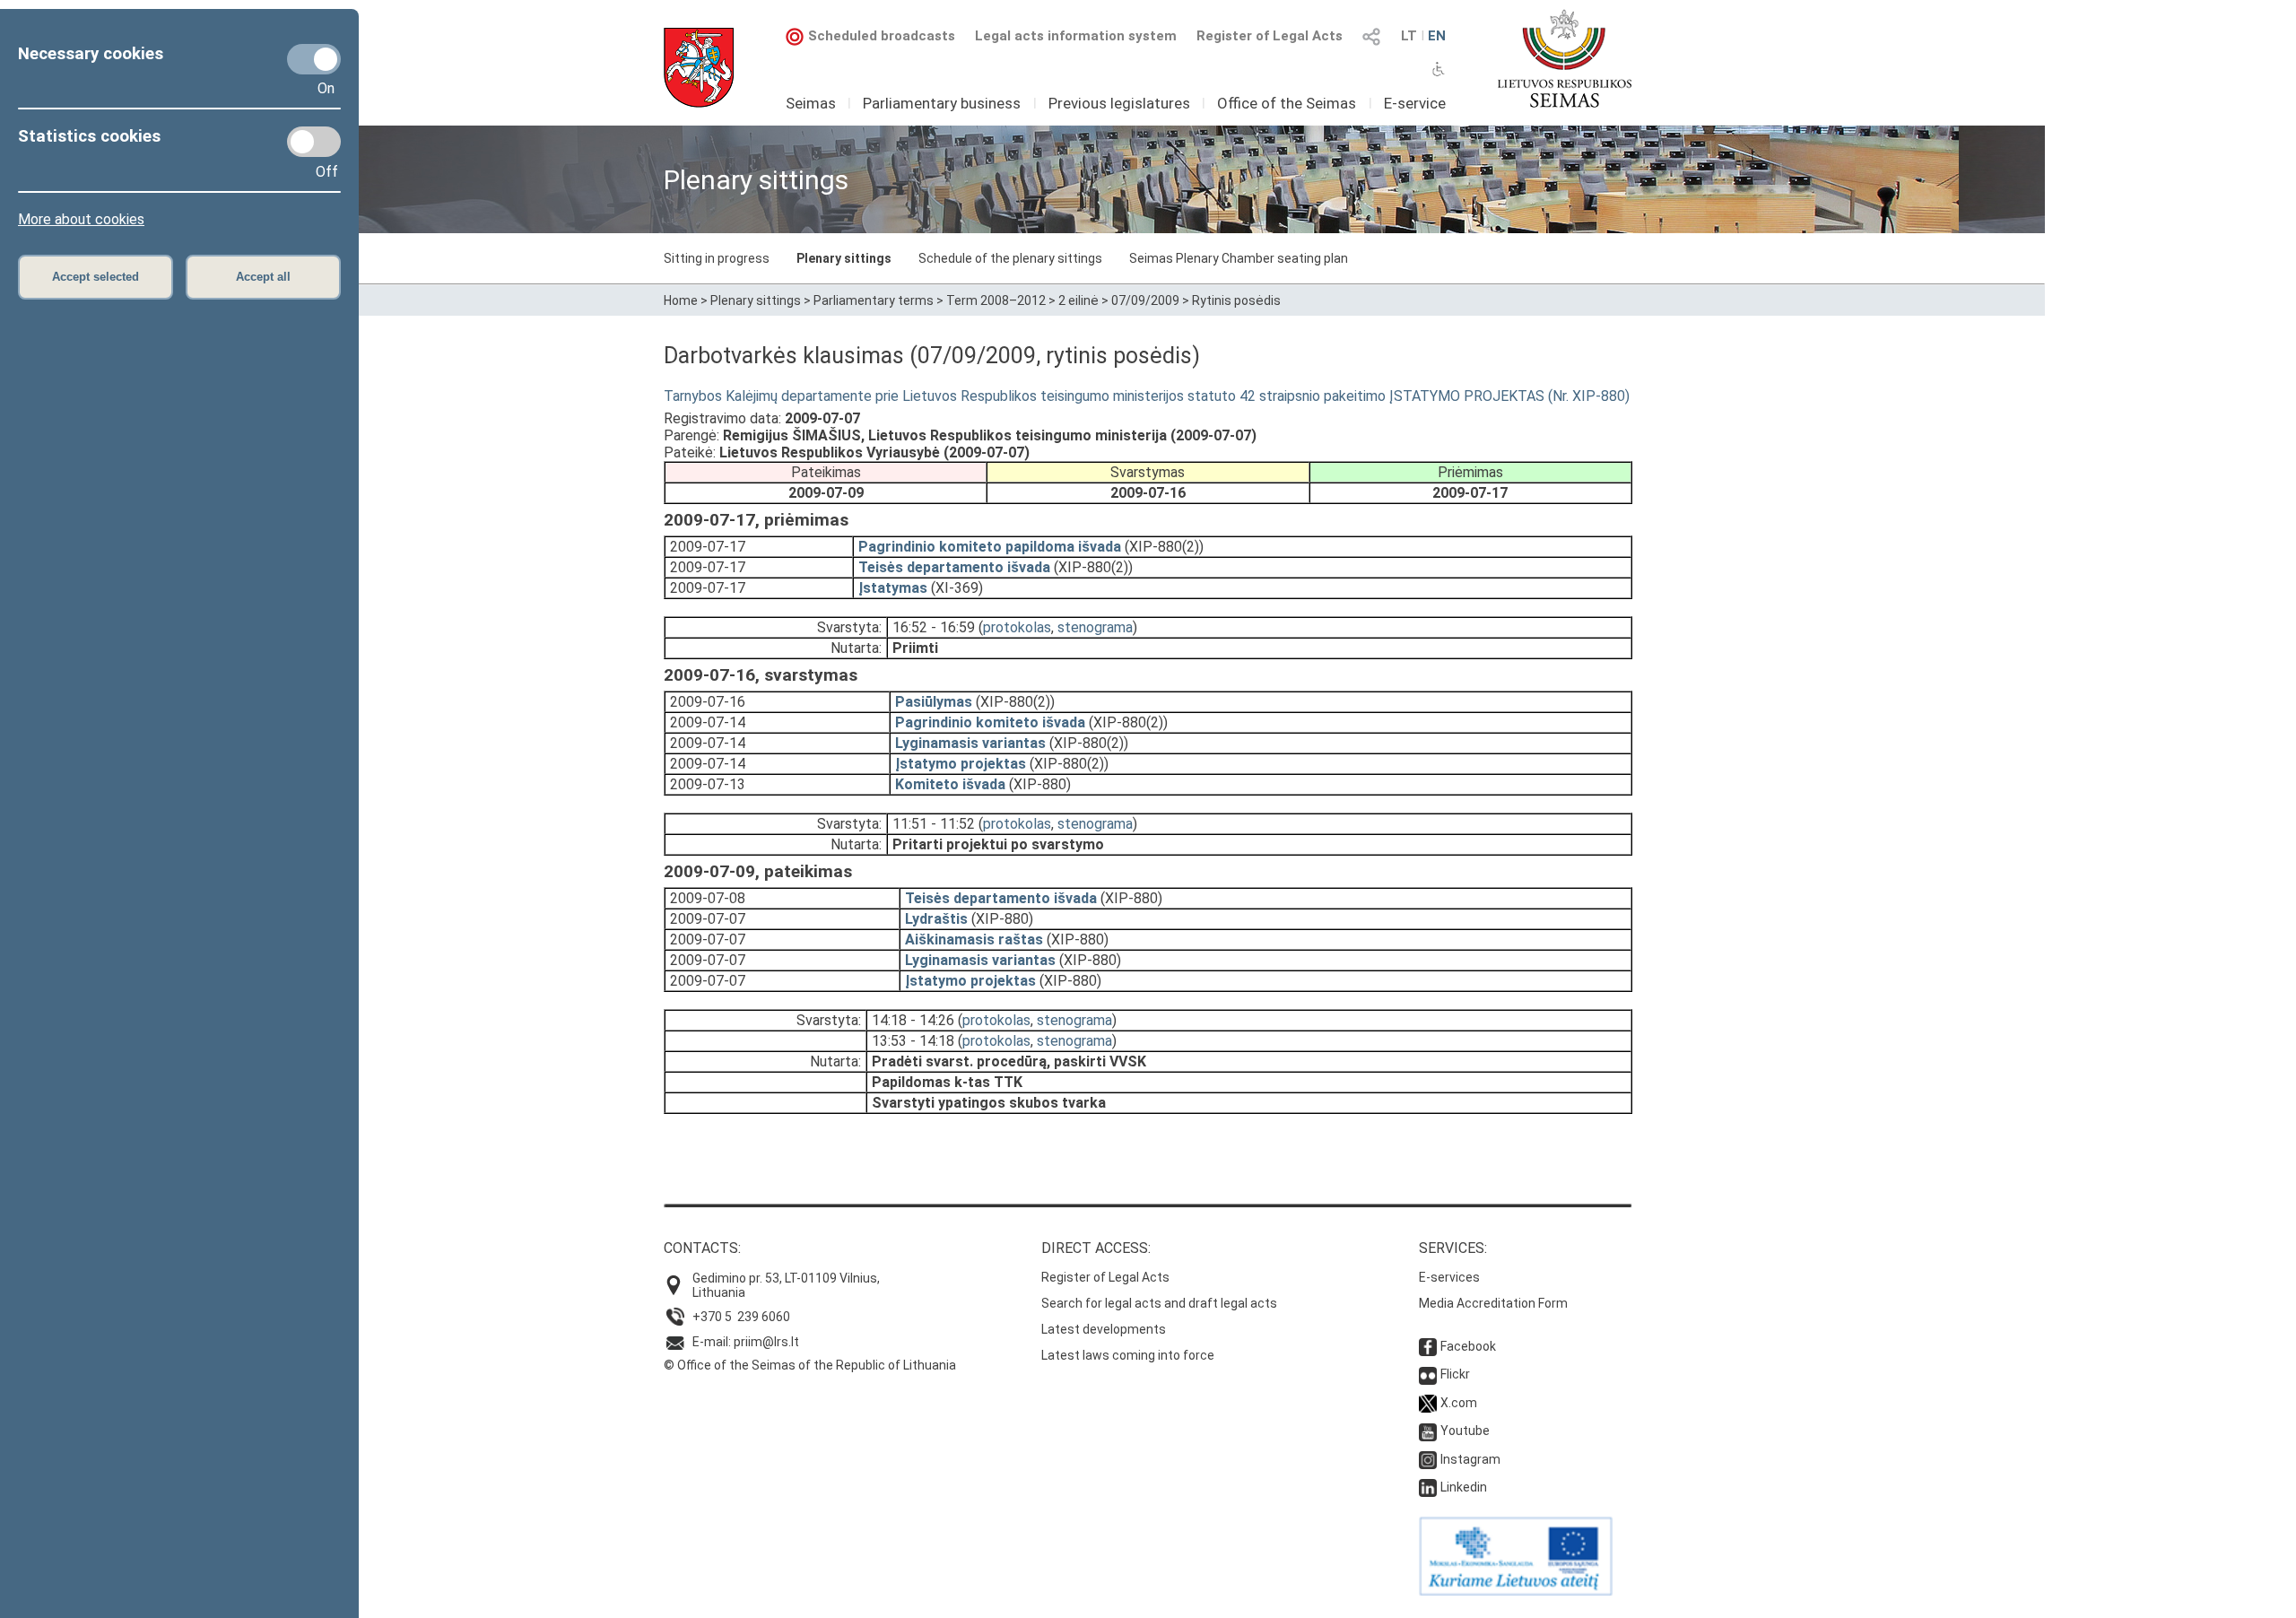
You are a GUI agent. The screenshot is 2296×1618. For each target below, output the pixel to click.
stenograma (1095, 627)
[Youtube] (1428, 1431)
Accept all (263, 277)
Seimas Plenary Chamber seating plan (1239, 258)
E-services (1449, 1277)
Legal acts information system (1076, 36)
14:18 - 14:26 (913, 1020)
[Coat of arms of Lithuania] (699, 68)
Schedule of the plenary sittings (1010, 258)
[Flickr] (1428, 1374)
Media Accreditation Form (1493, 1303)
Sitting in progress (717, 258)
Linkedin (1464, 1487)
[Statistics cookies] (314, 142)
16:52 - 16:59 (934, 627)
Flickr (1455, 1374)
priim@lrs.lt (766, 1342)
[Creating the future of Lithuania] (1516, 1591)
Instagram (1470, 1459)
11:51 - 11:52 (934, 824)
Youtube (1465, 1431)
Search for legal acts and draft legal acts (1159, 1303)
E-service (1415, 103)
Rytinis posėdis (1236, 300)
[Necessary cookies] (314, 59)
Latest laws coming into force (1128, 1355)
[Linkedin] (1428, 1487)
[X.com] (1428, 1403)
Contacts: (702, 1248)
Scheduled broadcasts (882, 36)
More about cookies (81, 219)
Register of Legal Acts (1270, 36)
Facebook (1468, 1346)
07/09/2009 (1145, 300)
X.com (1459, 1403)
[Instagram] (1428, 1459)
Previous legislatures (1119, 103)
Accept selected (96, 277)
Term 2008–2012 (996, 300)
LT (1409, 36)
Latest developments (1104, 1329)
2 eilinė (1078, 300)
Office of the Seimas (1287, 103)
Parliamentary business (942, 103)
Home (681, 300)
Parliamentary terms (874, 300)
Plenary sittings (844, 258)
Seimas (811, 103)
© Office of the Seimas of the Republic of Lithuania (810, 1365)
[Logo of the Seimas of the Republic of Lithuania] (1565, 58)
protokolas (1017, 627)
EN (1437, 36)
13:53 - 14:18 (913, 1041)
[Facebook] (1428, 1346)
